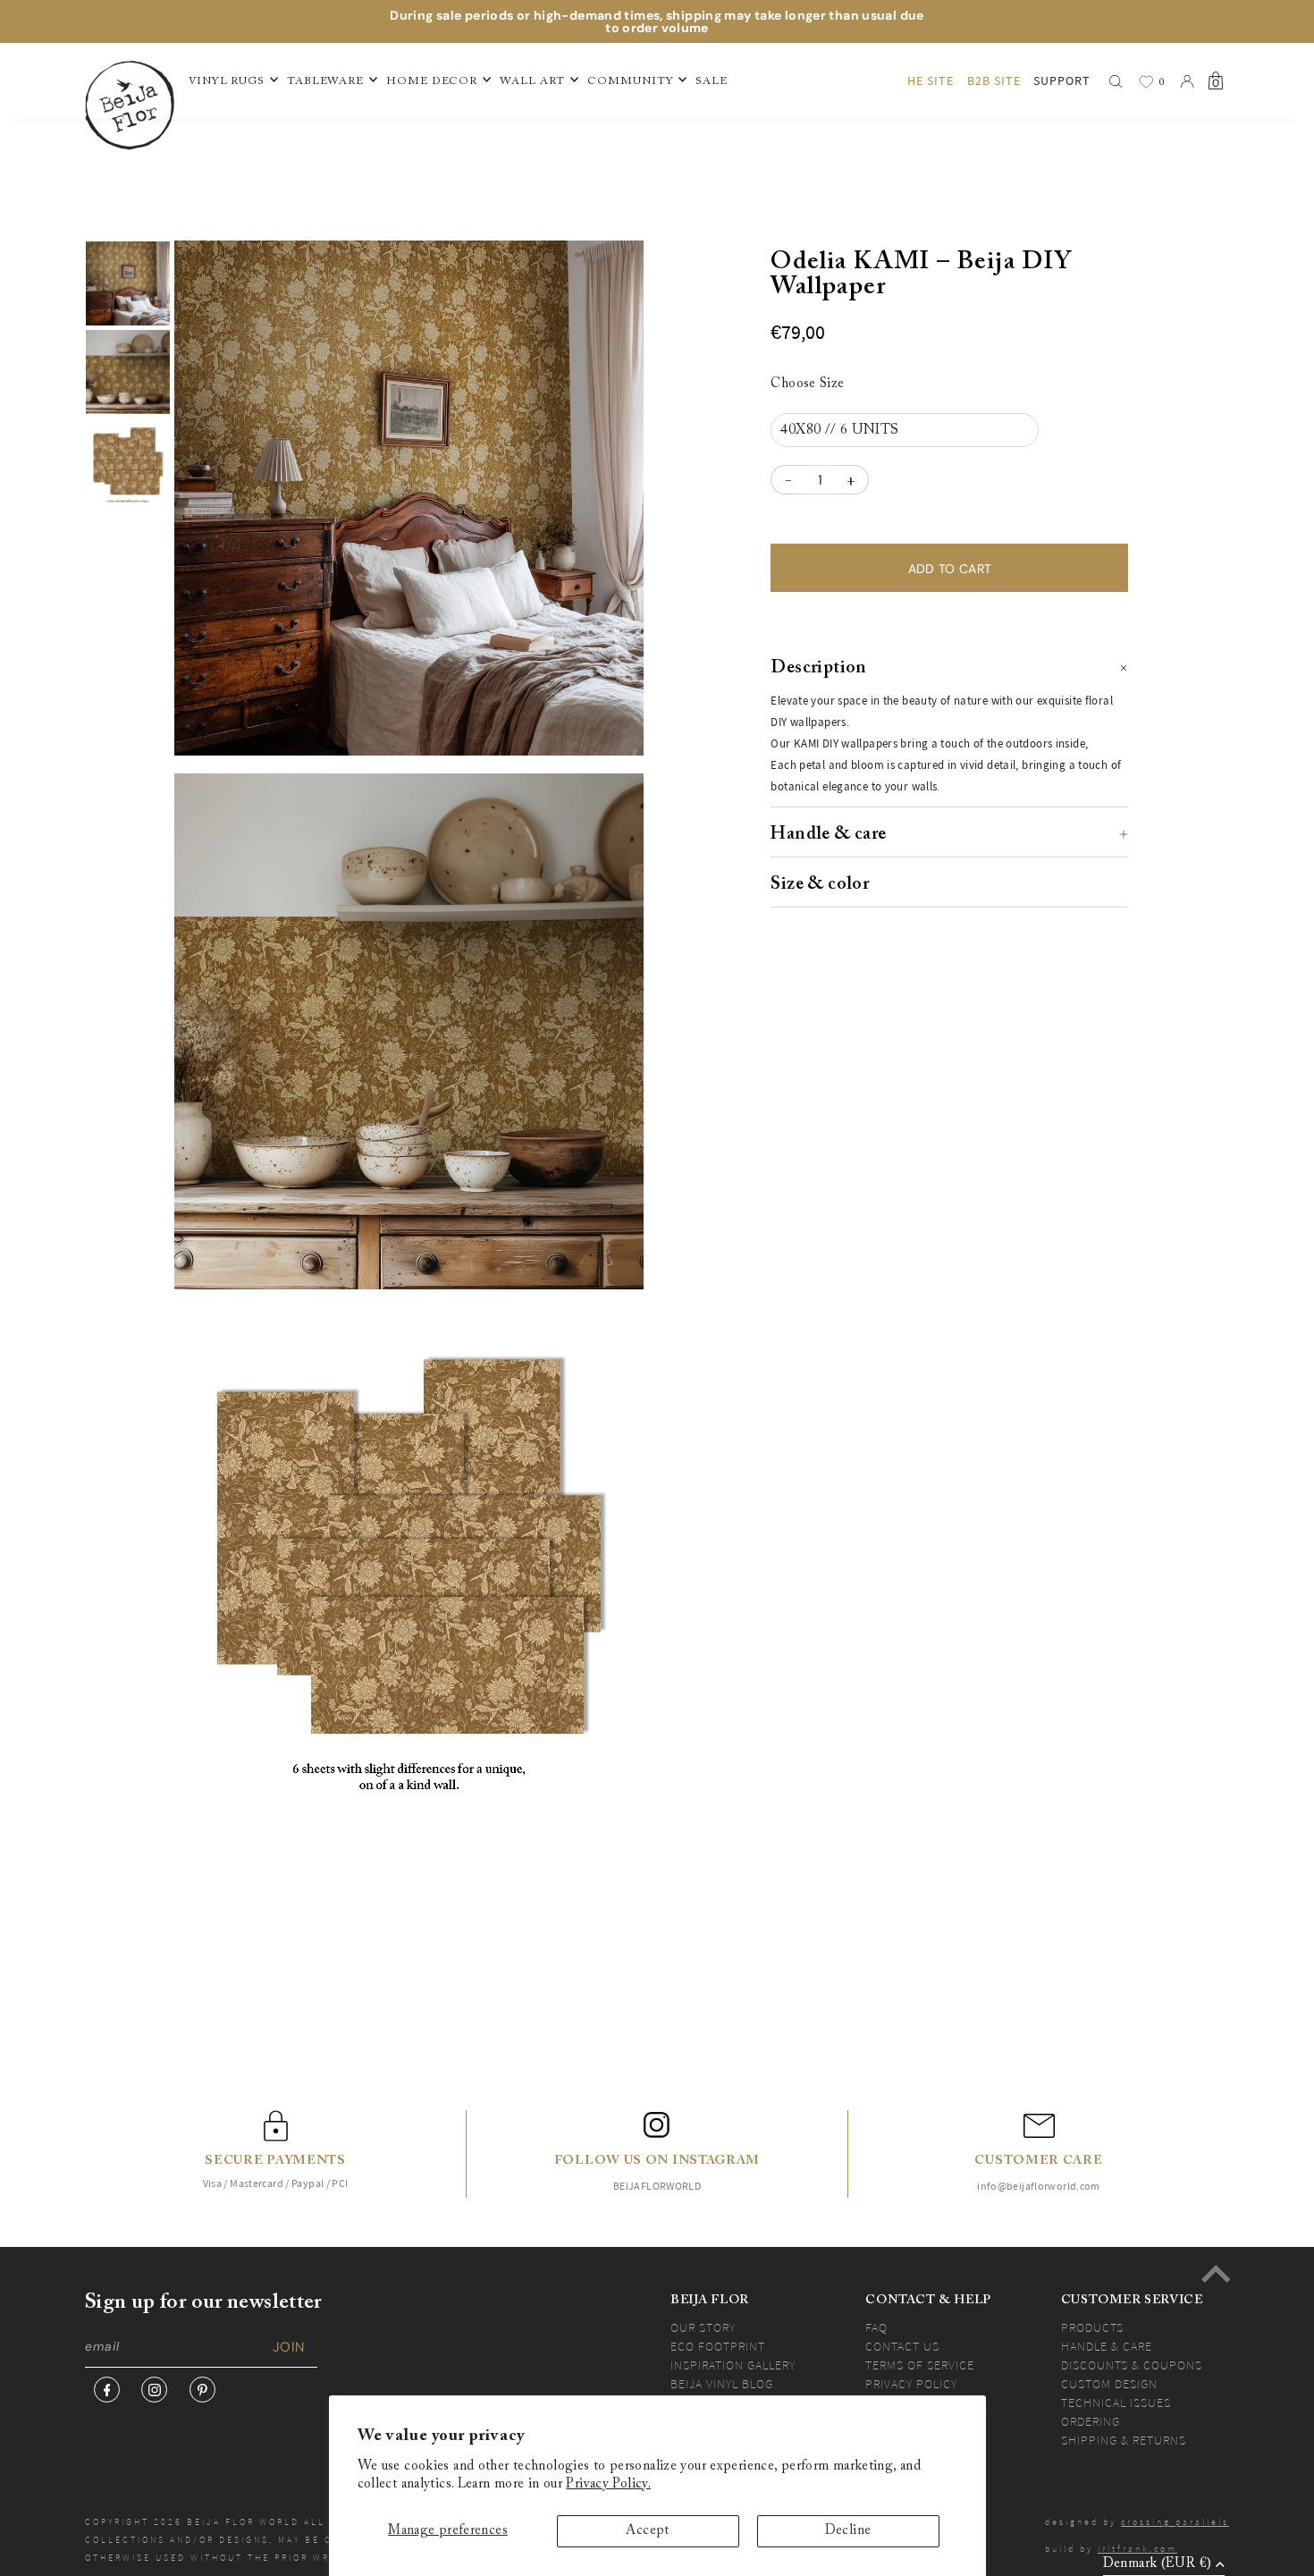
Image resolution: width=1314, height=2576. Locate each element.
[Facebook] (107, 2390)
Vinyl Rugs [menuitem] (227, 81)
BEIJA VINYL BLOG (722, 2384)
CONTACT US (902, 2346)
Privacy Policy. (608, 2484)
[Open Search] (1116, 81)
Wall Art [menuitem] (532, 81)
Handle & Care (1107, 2346)
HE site (931, 80)
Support (1062, 80)
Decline (848, 2531)
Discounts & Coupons (1132, 2365)
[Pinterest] (202, 2390)
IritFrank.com (1137, 2549)
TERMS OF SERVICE (920, 2365)
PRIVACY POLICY (911, 2384)
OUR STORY (703, 2327)
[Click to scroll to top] (1216, 2274)
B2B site (994, 80)
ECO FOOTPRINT (718, 2346)
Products (1092, 2327)
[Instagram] (154, 2390)
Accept (647, 2531)
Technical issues (1116, 2403)
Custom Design (1109, 2384)
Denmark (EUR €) (1158, 2564)
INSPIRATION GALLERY (733, 2365)
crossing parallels (1175, 2522)
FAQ (876, 2327)
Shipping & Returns (1124, 2440)
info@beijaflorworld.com (1039, 2186)
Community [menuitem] (630, 81)
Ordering (1091, 2421)
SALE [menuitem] (712, 81)
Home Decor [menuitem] (432, 81)
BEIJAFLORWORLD (657, 2186)
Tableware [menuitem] (325, 81)
